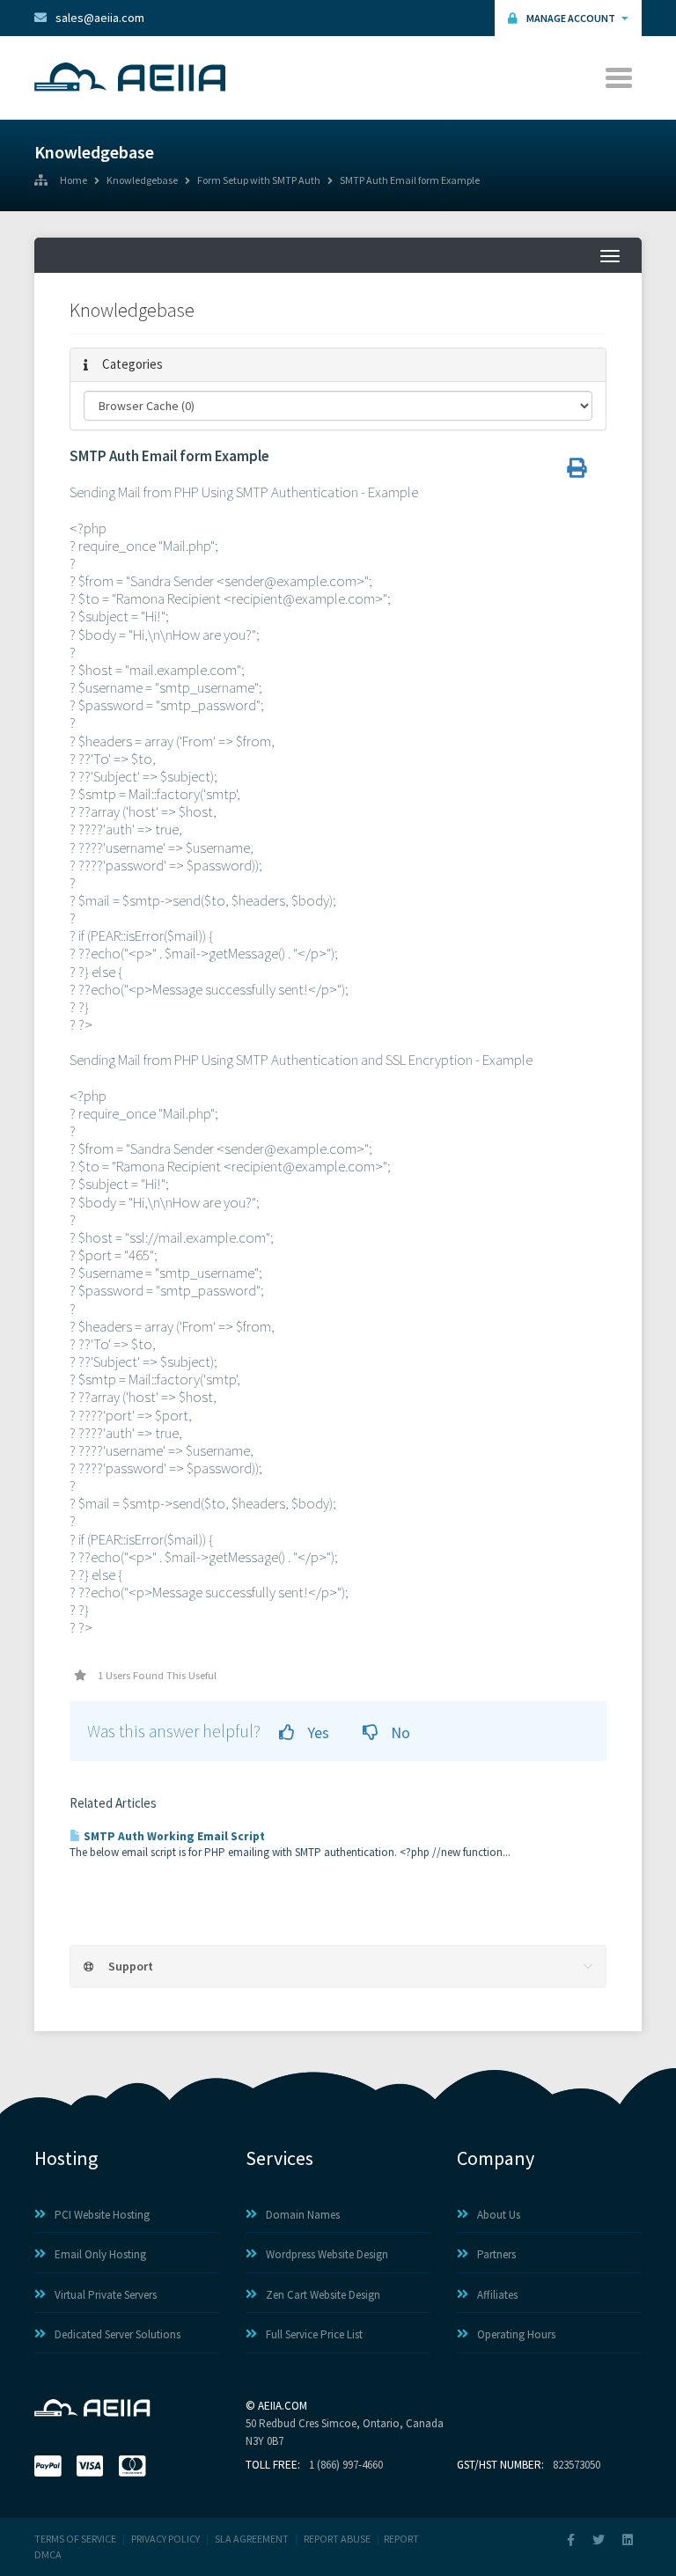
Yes (316, 1732)
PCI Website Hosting (102, 2215)
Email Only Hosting (100, 2254)
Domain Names (303, 2215)
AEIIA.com (283, 2406)
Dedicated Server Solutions (118, 2334)
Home (73, 181)
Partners (496, 2254)
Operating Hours (516, 2334)
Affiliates (497, 2295)
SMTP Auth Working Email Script (173, 1836)
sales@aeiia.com (100, 18)
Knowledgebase (142, 181)
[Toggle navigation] (620, 78)
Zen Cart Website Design (323, 2295)
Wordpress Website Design (327, 2254)
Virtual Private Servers (106, 2295)
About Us (499, 2215)
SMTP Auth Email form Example (410, 181)
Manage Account (572, 18)
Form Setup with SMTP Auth (259, 181)
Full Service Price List (314, 2334)
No (399, 1732)
